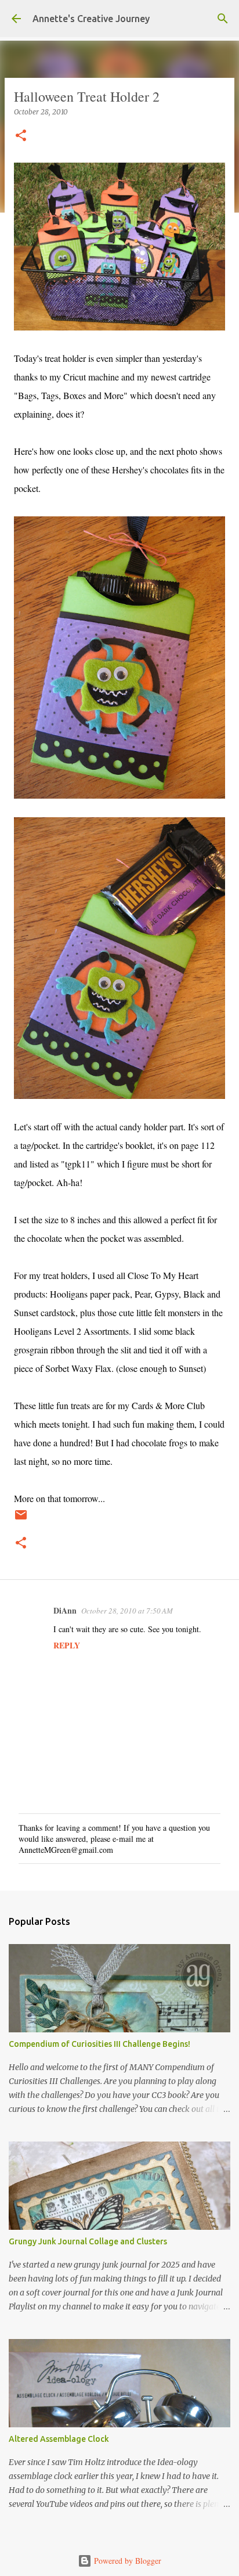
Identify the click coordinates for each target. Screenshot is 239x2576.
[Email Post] (21, 1519)
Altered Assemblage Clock (59, 2439)
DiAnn (65, 1610)
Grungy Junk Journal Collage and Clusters (88, 2241)
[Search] (223, 19)
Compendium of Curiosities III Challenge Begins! (99, 2044)
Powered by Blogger (126, 2561)
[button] (21, 136)
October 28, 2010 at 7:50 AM (127, 1611)
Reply (67, 1645)
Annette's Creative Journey (91, 19)
